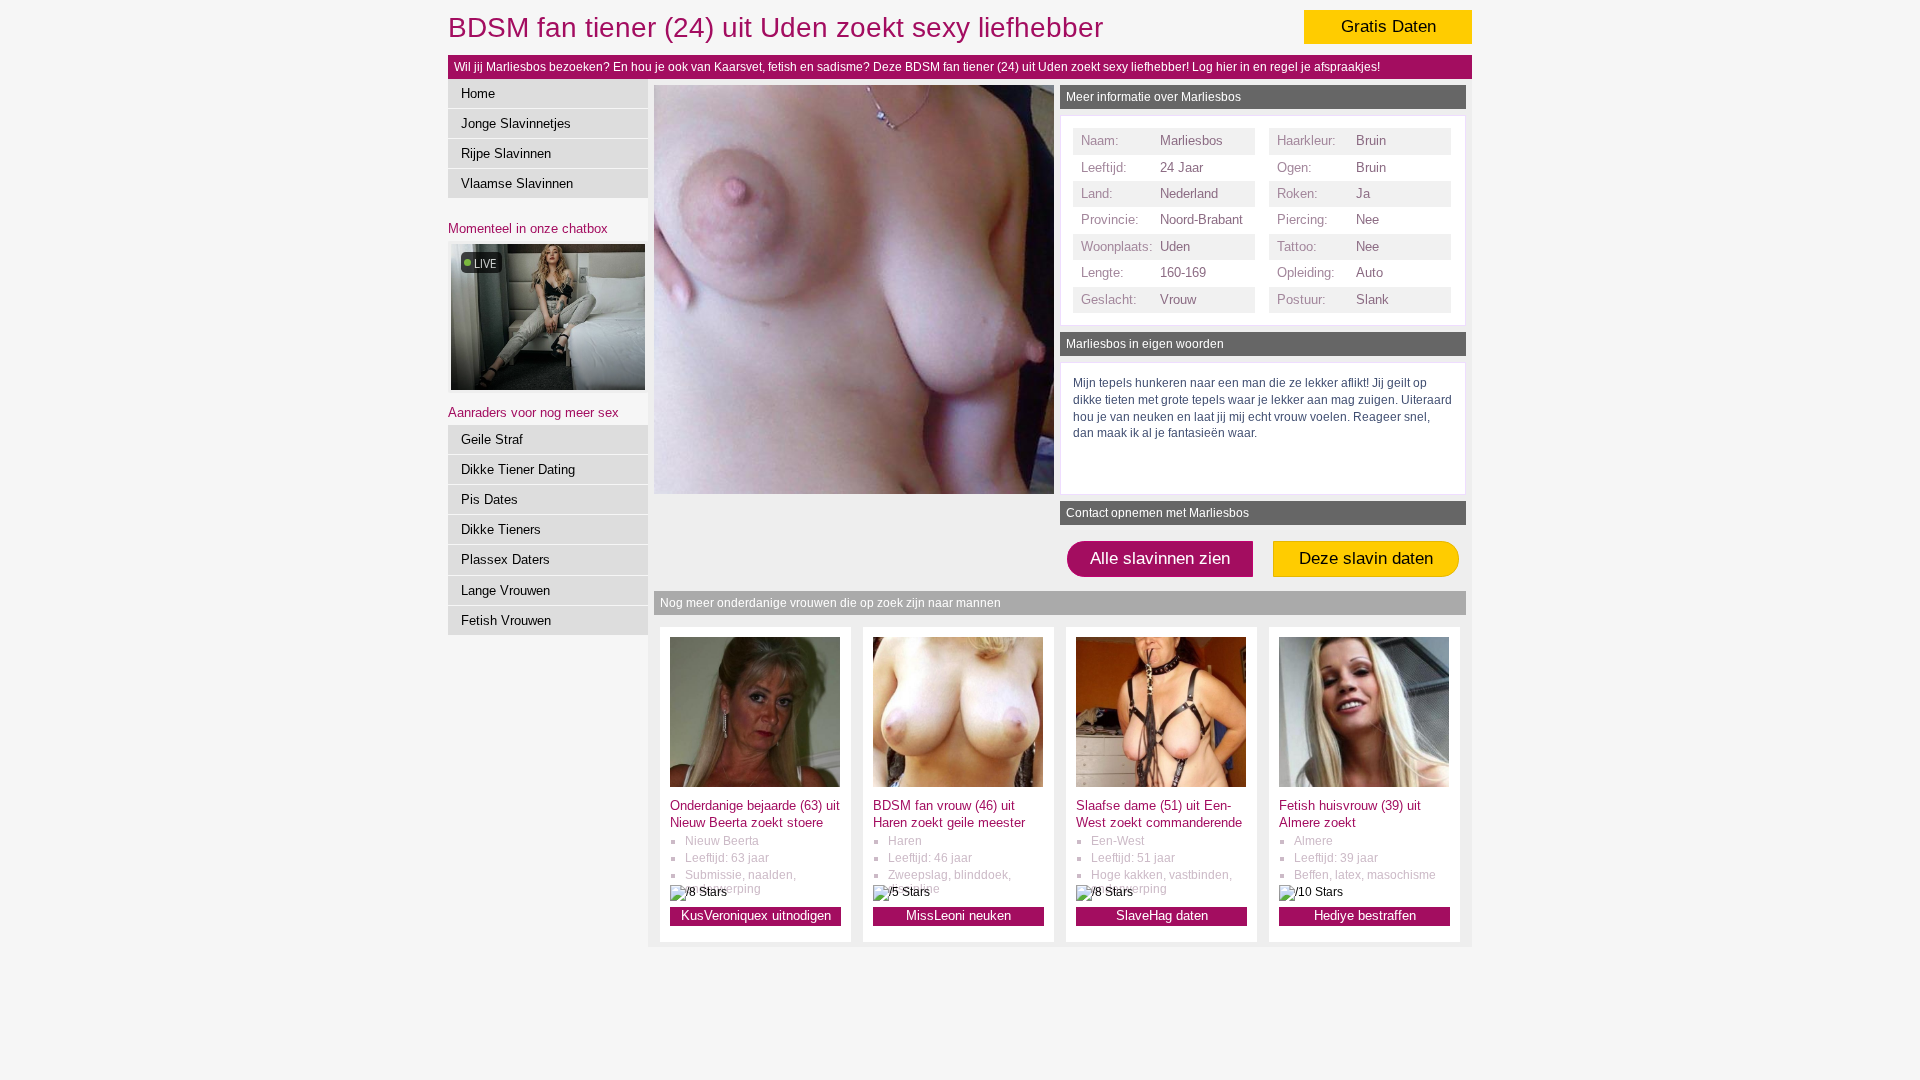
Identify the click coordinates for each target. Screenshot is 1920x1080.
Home (478, 93)
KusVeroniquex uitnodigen (756, 915)
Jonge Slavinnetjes (516, 123)
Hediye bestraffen (1365, 915)
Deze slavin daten (1366, 558)
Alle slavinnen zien (1160, 558)
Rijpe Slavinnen (506, 153)
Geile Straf (492, 439)
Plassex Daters (505, 559)
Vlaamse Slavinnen (517, 183)
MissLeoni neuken (958, 915)
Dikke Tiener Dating (518, 469)
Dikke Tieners (501, 529)
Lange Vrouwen (505, 590)
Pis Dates (489, 499)
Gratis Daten (1388, 26)
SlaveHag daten (1162, 915)
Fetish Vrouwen (506, 620)
